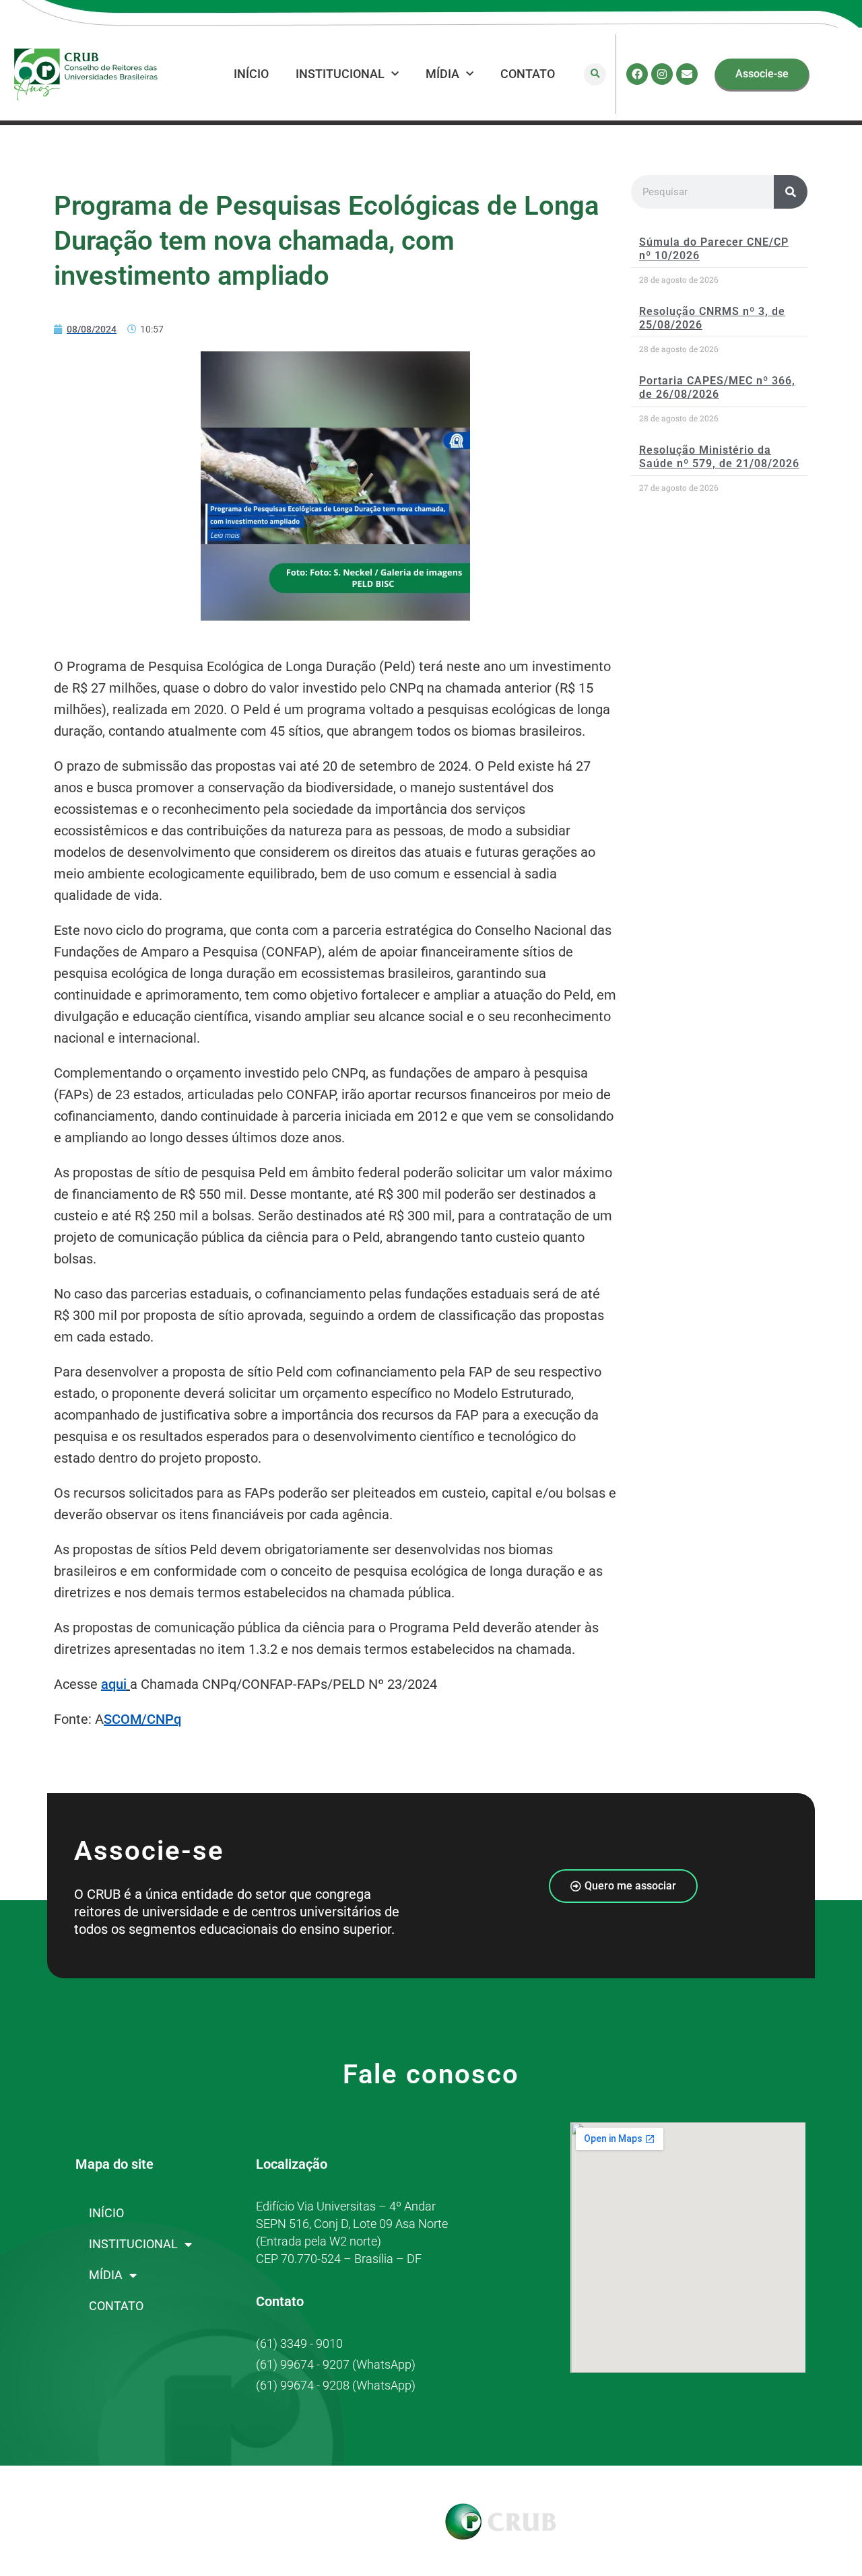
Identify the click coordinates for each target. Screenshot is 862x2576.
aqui (114, 1684)
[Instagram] (662, 74)
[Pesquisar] (791, 192)
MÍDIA (442, 74)
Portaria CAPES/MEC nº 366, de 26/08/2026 (717, 387)
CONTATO (528, 74)
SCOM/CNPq (142, 1719)
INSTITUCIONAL (340, 74)
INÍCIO (251, 74)
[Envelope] (687, 74)
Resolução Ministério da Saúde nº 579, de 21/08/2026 (719, 456)
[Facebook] (637, 74)
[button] (595, 74)
